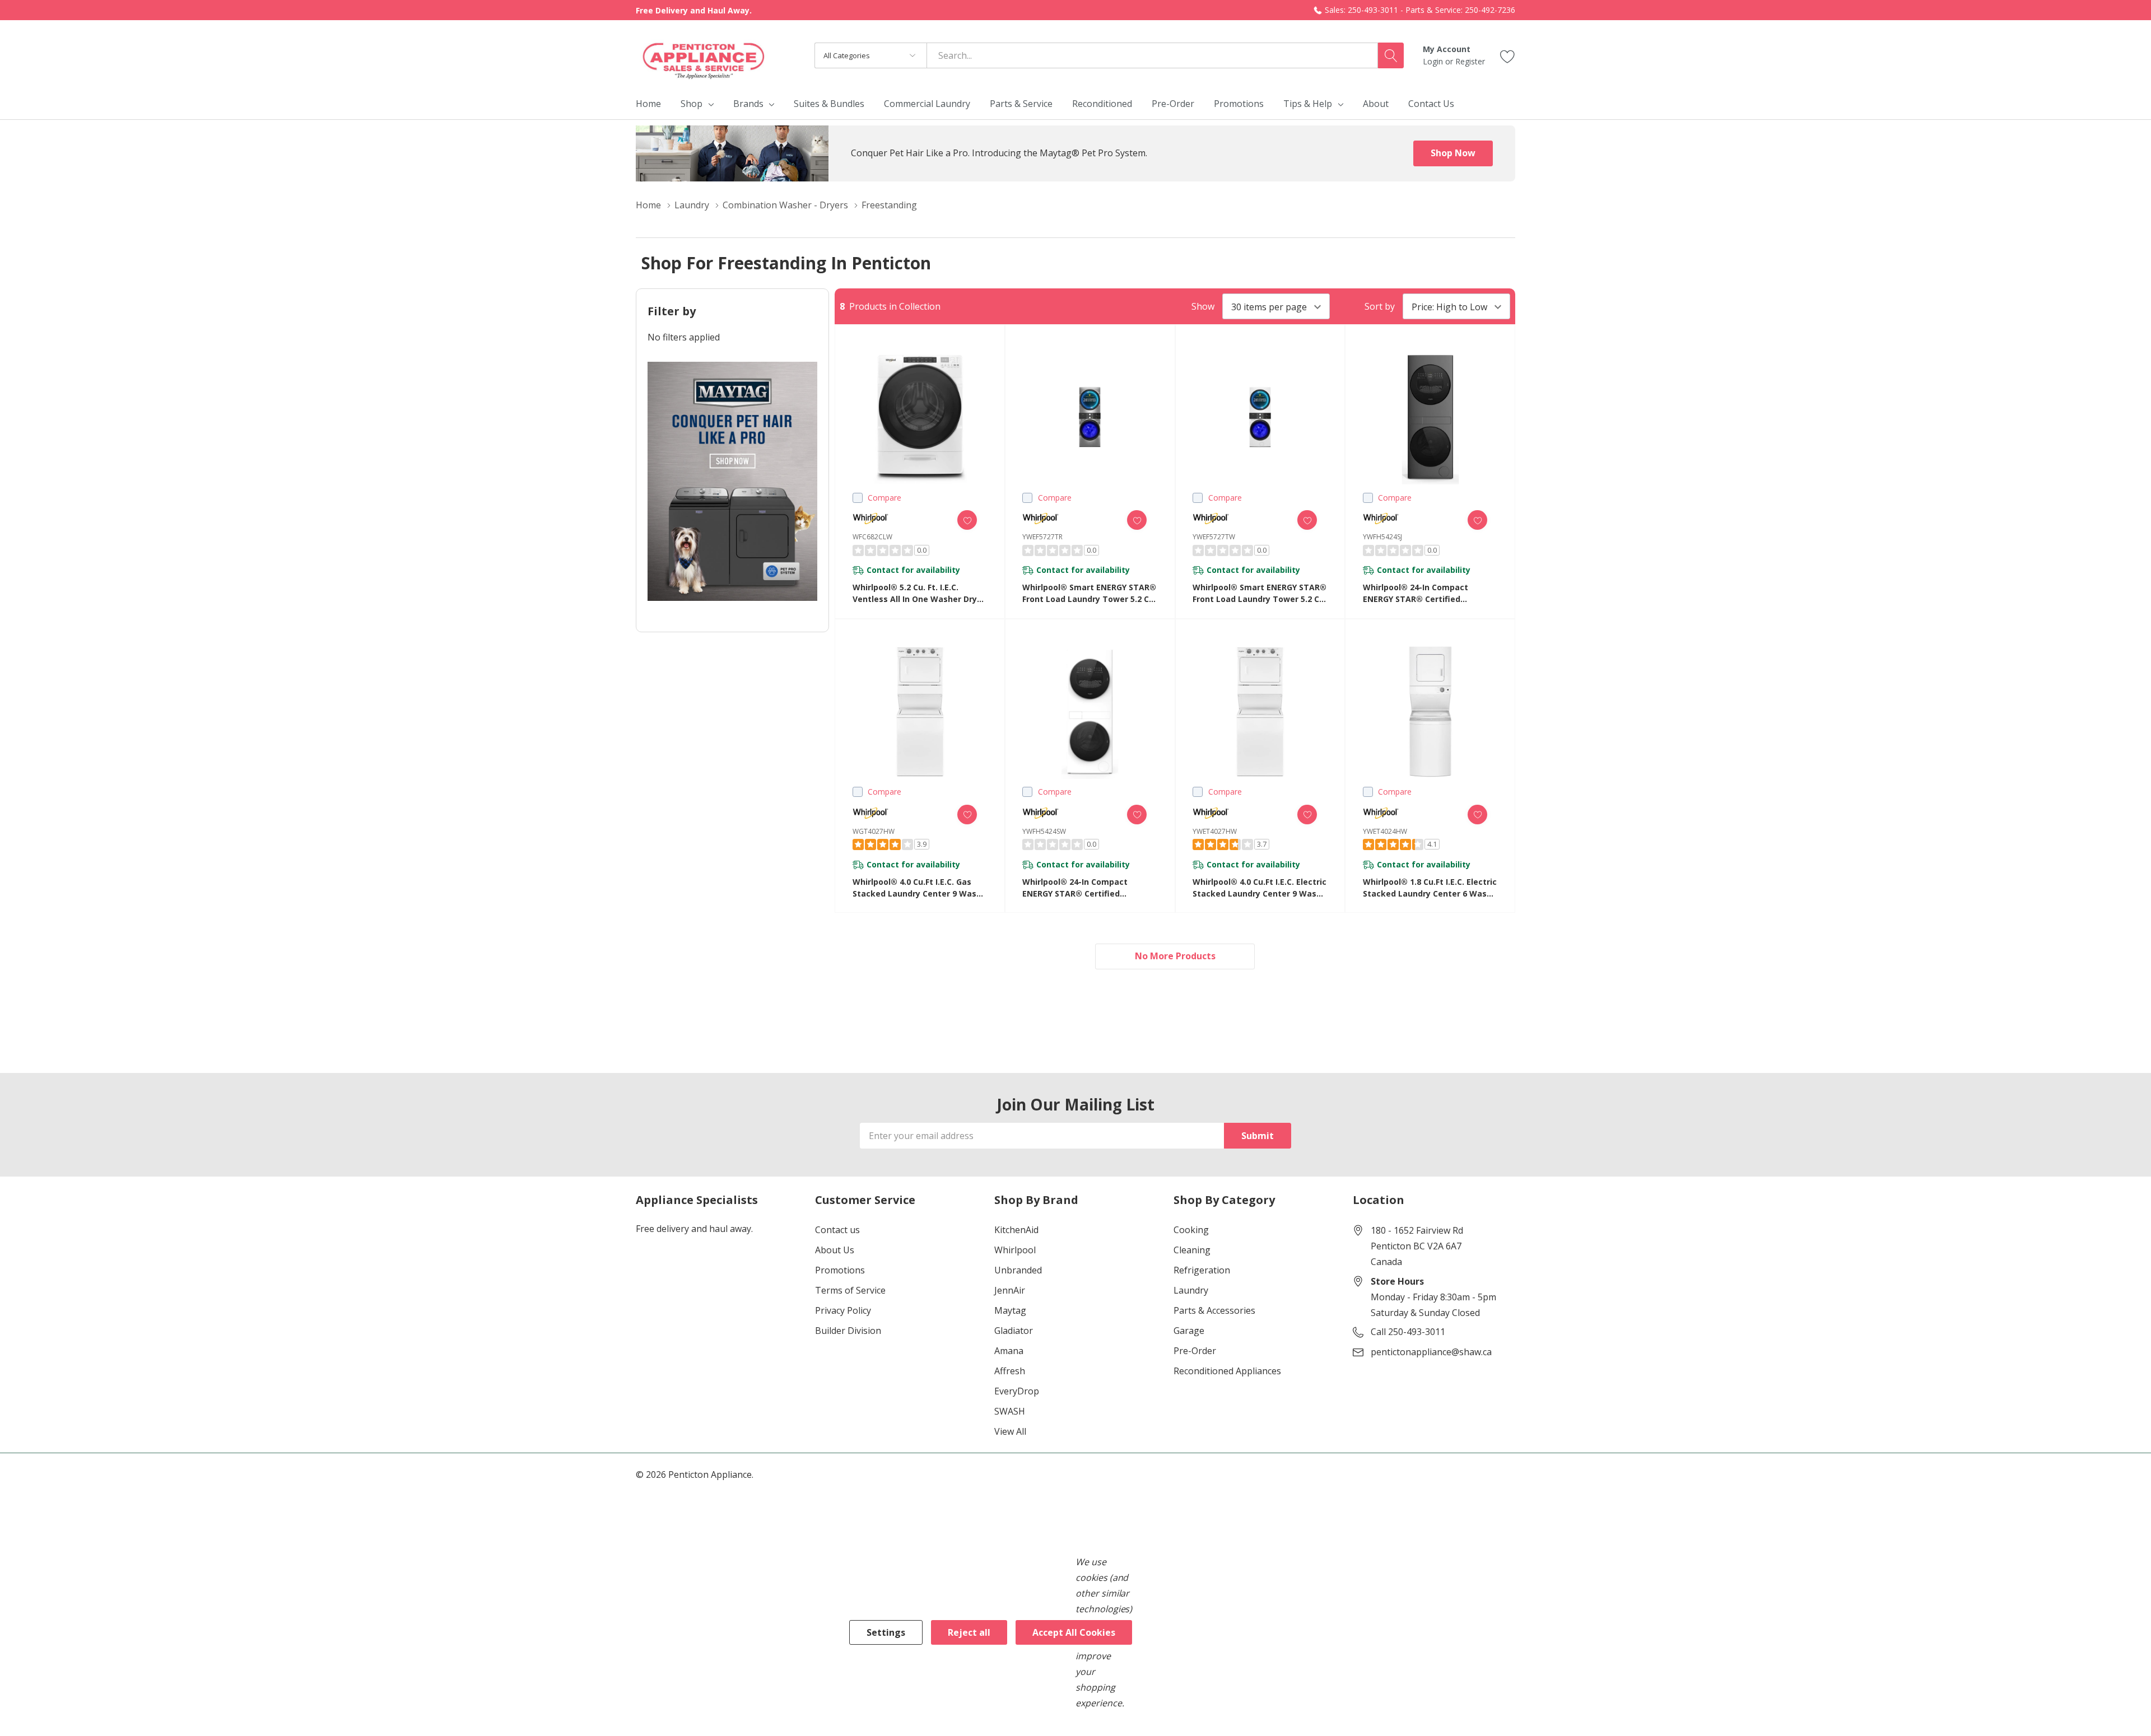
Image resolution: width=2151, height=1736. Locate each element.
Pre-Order (1195, 1351)
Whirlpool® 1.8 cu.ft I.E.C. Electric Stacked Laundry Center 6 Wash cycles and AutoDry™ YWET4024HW (1430, 888)
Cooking (1191, 1230)
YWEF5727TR (1042, 537)
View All (1010, 1431)
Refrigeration (1202, 1270)
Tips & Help (1308, 104)
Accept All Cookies (1074, 1632)
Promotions (840, 1270)
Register (1470, 61)
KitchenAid (1016, 1230)
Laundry (1191, 1290)
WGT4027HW (874, 831)
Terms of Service (850, 1290)
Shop (692, 104)
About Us (835, 1250)
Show (1203, 306)
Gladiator (1014, 1331)
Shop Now (1453, 153)
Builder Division (848, 1331)
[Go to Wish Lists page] (1508, 55)
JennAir (1010, 1290)
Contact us (837, 1230)
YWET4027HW (1215, 831)
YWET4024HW (1385, 831)
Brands (748, 104)
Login (1434, 61)
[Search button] (1391, 55)
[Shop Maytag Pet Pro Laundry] (732, 481)
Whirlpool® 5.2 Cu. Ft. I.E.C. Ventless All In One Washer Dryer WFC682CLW (919, 593)
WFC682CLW (872, 537)
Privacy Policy (843, 1310)
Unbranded (1018, 1270)
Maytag (1010, 1310)
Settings (886, 1632)
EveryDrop (1017, 1391)
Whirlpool (1015, 1250)
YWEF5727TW (1214, 537)
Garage (1189, 1331)
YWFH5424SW (1044, 831)
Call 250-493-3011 (1408, 1332)
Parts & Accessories (1214, 1310)
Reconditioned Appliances (1227, 1371)
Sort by (1380, 306)
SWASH (1010, 1411)
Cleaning (1192, 1250)
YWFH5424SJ (1382, 537)
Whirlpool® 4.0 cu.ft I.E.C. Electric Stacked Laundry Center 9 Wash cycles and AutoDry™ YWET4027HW (1260, 888)
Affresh (1010, 1371)
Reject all (969, 1632)
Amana (1009, 1351)
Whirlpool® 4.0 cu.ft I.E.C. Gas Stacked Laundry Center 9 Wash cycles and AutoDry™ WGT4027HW (917, 888)
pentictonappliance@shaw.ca (1431, 1352)
